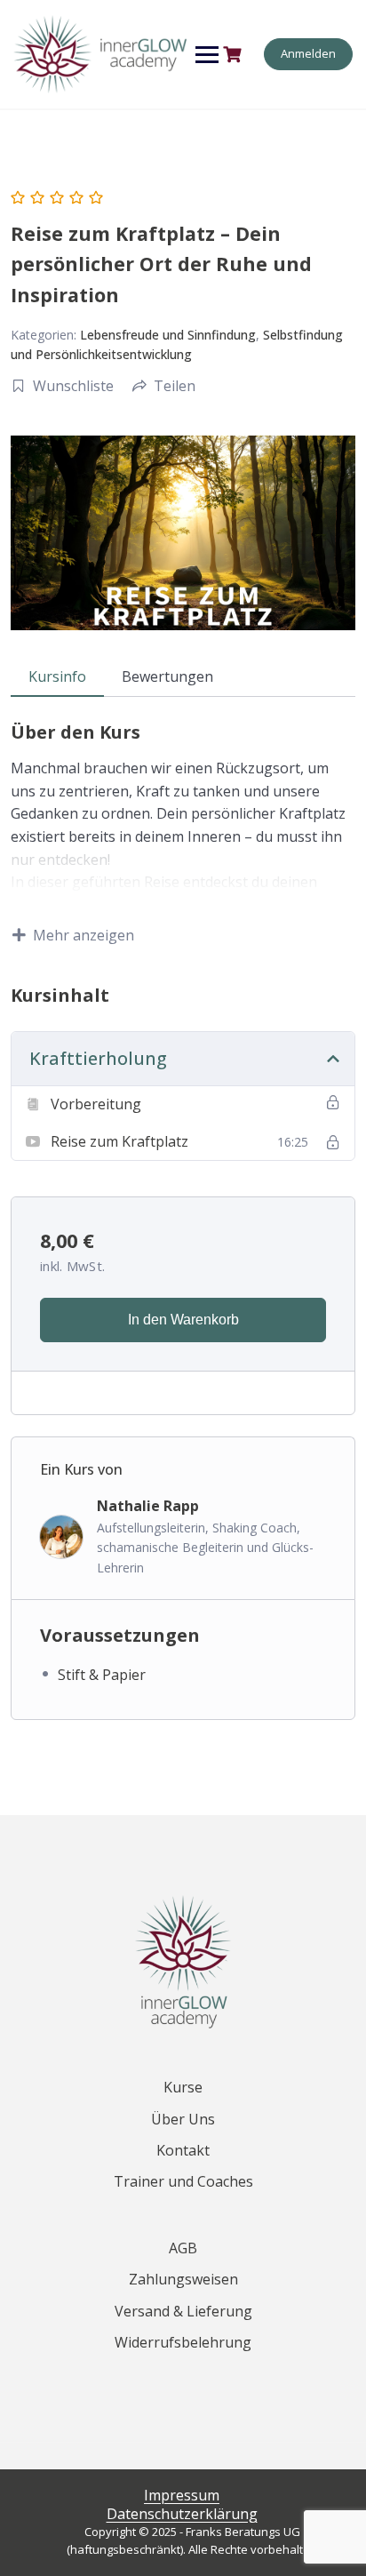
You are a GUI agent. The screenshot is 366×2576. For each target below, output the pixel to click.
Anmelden (308, 53)
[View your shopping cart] (235, 55)
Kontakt (183, 2150)
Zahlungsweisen (183, 2279)
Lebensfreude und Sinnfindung (168, 335)
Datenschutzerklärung (182, 2514)
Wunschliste (73, 386)
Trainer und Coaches (183, 2181)
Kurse (183, 2087)
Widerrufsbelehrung (183, 2342)
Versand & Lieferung (183, 2311)
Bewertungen (167, 676)
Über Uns (183, 2119)
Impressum (182, 2495)
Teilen (175, 386)
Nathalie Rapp (148, 1506)
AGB (183, 2248)
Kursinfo (57, 676)
